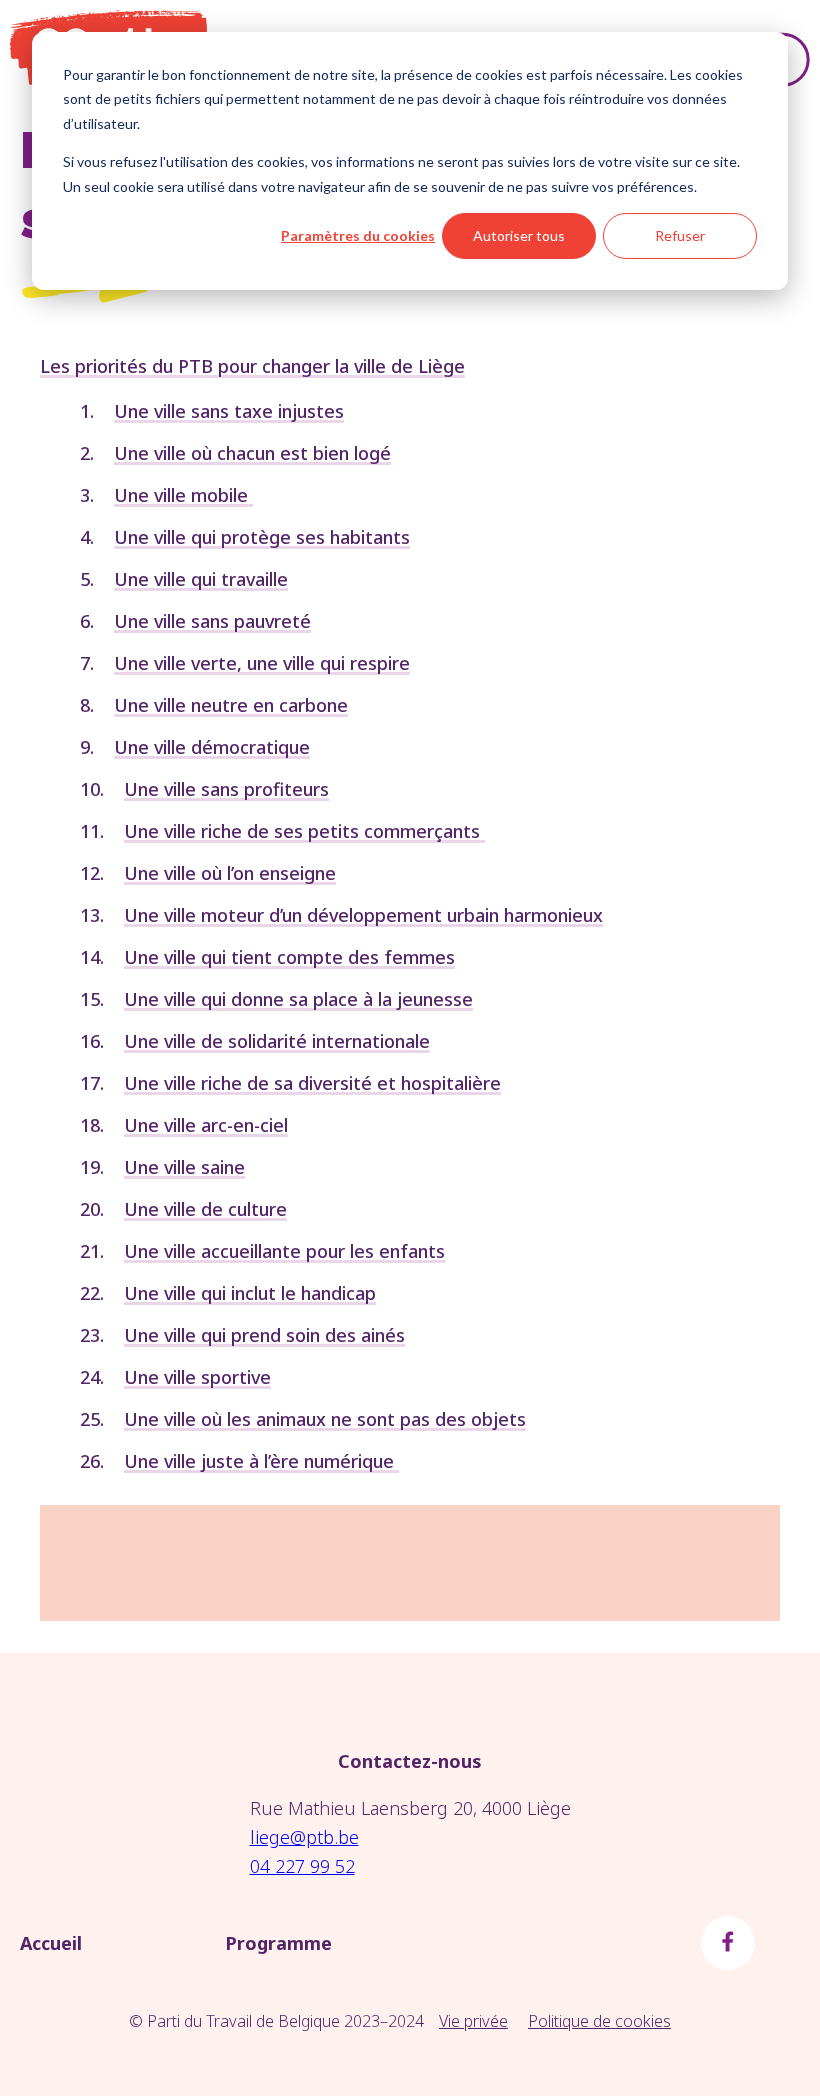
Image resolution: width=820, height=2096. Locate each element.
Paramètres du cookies (358, 235)
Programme (278, 1943)
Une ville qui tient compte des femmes (289, 957)
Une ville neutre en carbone (231, 705)
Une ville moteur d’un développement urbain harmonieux (363, 915)
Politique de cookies (599, 2021)
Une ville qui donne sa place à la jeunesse (298, 999)
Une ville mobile (183, 495)
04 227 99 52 (302, 1866)
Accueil (51, 1943)
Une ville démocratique (212, 747)
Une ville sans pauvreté (212, 621)
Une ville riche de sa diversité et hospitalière (312, 1083)
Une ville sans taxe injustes (229, 411)
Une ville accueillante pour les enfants (284, 1251)
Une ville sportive (197, 1377)
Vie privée (473, 2021)
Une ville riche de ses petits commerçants (304, 831)
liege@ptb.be (304, 1837)
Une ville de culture (205, 1209)
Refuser (680, 235)
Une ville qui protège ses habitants (262, 537)
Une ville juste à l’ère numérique (261, 1461)
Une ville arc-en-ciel (206, 1125)
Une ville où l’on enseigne (230, 873)
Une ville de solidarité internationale (277, 1041)
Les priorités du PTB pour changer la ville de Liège (252, 366)
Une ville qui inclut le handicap (250, 1293)
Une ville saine (184, 1167)
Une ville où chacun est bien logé (252, 453)
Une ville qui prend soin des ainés (264, 1335)
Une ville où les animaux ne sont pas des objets (325, 1419)
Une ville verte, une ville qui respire (262, 663)
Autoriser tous (519, 235)
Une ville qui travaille (201, 579)
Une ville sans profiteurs (226, 789)
